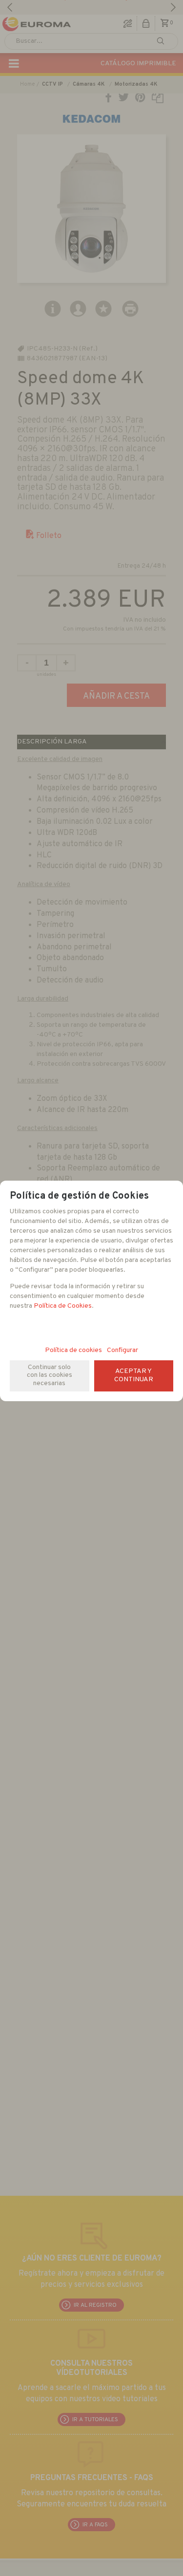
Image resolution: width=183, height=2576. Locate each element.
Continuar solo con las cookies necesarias (50, 1376)
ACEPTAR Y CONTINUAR (134, 1375)
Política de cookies (73, 1350)
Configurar (122, 1350)
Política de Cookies (63, 1306)
